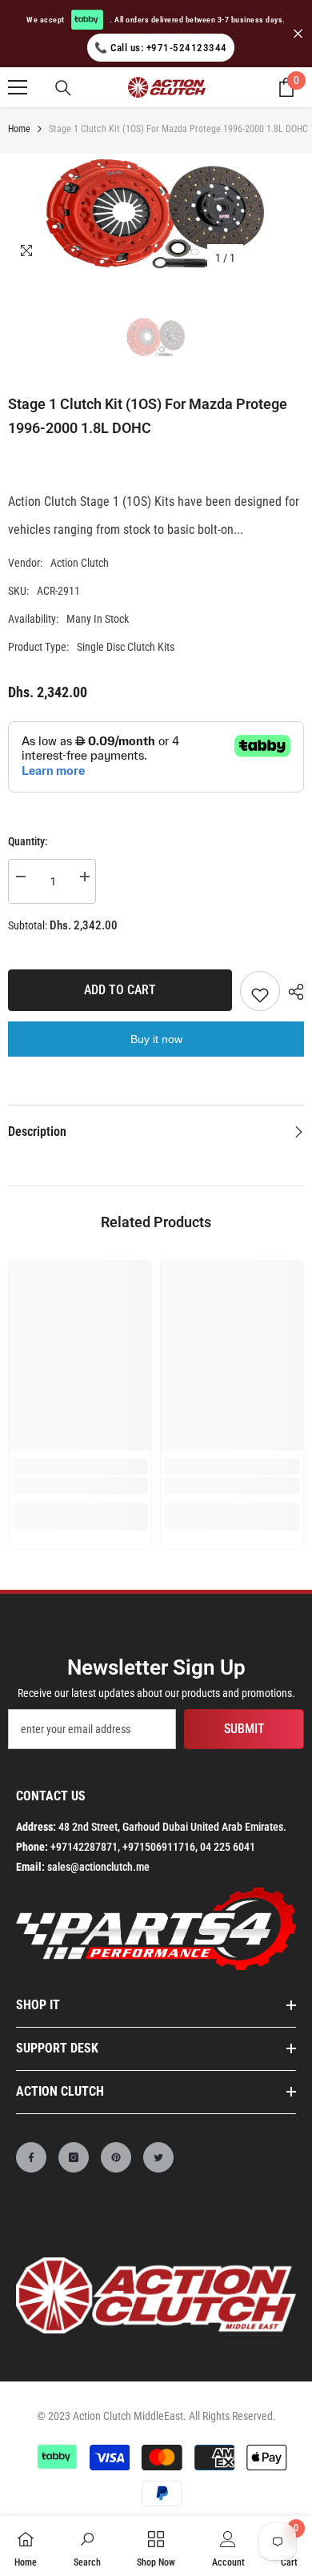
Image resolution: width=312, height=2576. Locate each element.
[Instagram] (74, 2157)
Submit (244, 1729)
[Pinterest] (116, 2157)
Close (298, 34)
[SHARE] (292, 992)
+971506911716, (160, 1847)
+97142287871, (85, 1847)
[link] (80, 1486)
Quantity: (28, 841)
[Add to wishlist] (260, 991)
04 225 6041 (228, 1847)
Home (19, 129)
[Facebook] (31, 2157)
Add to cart (120, 990)
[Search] (63, 88)
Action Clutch (80, 563)
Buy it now (156, 1039)
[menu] (18, 87)
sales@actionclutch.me (98, 1867)
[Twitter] (158, 2157)
